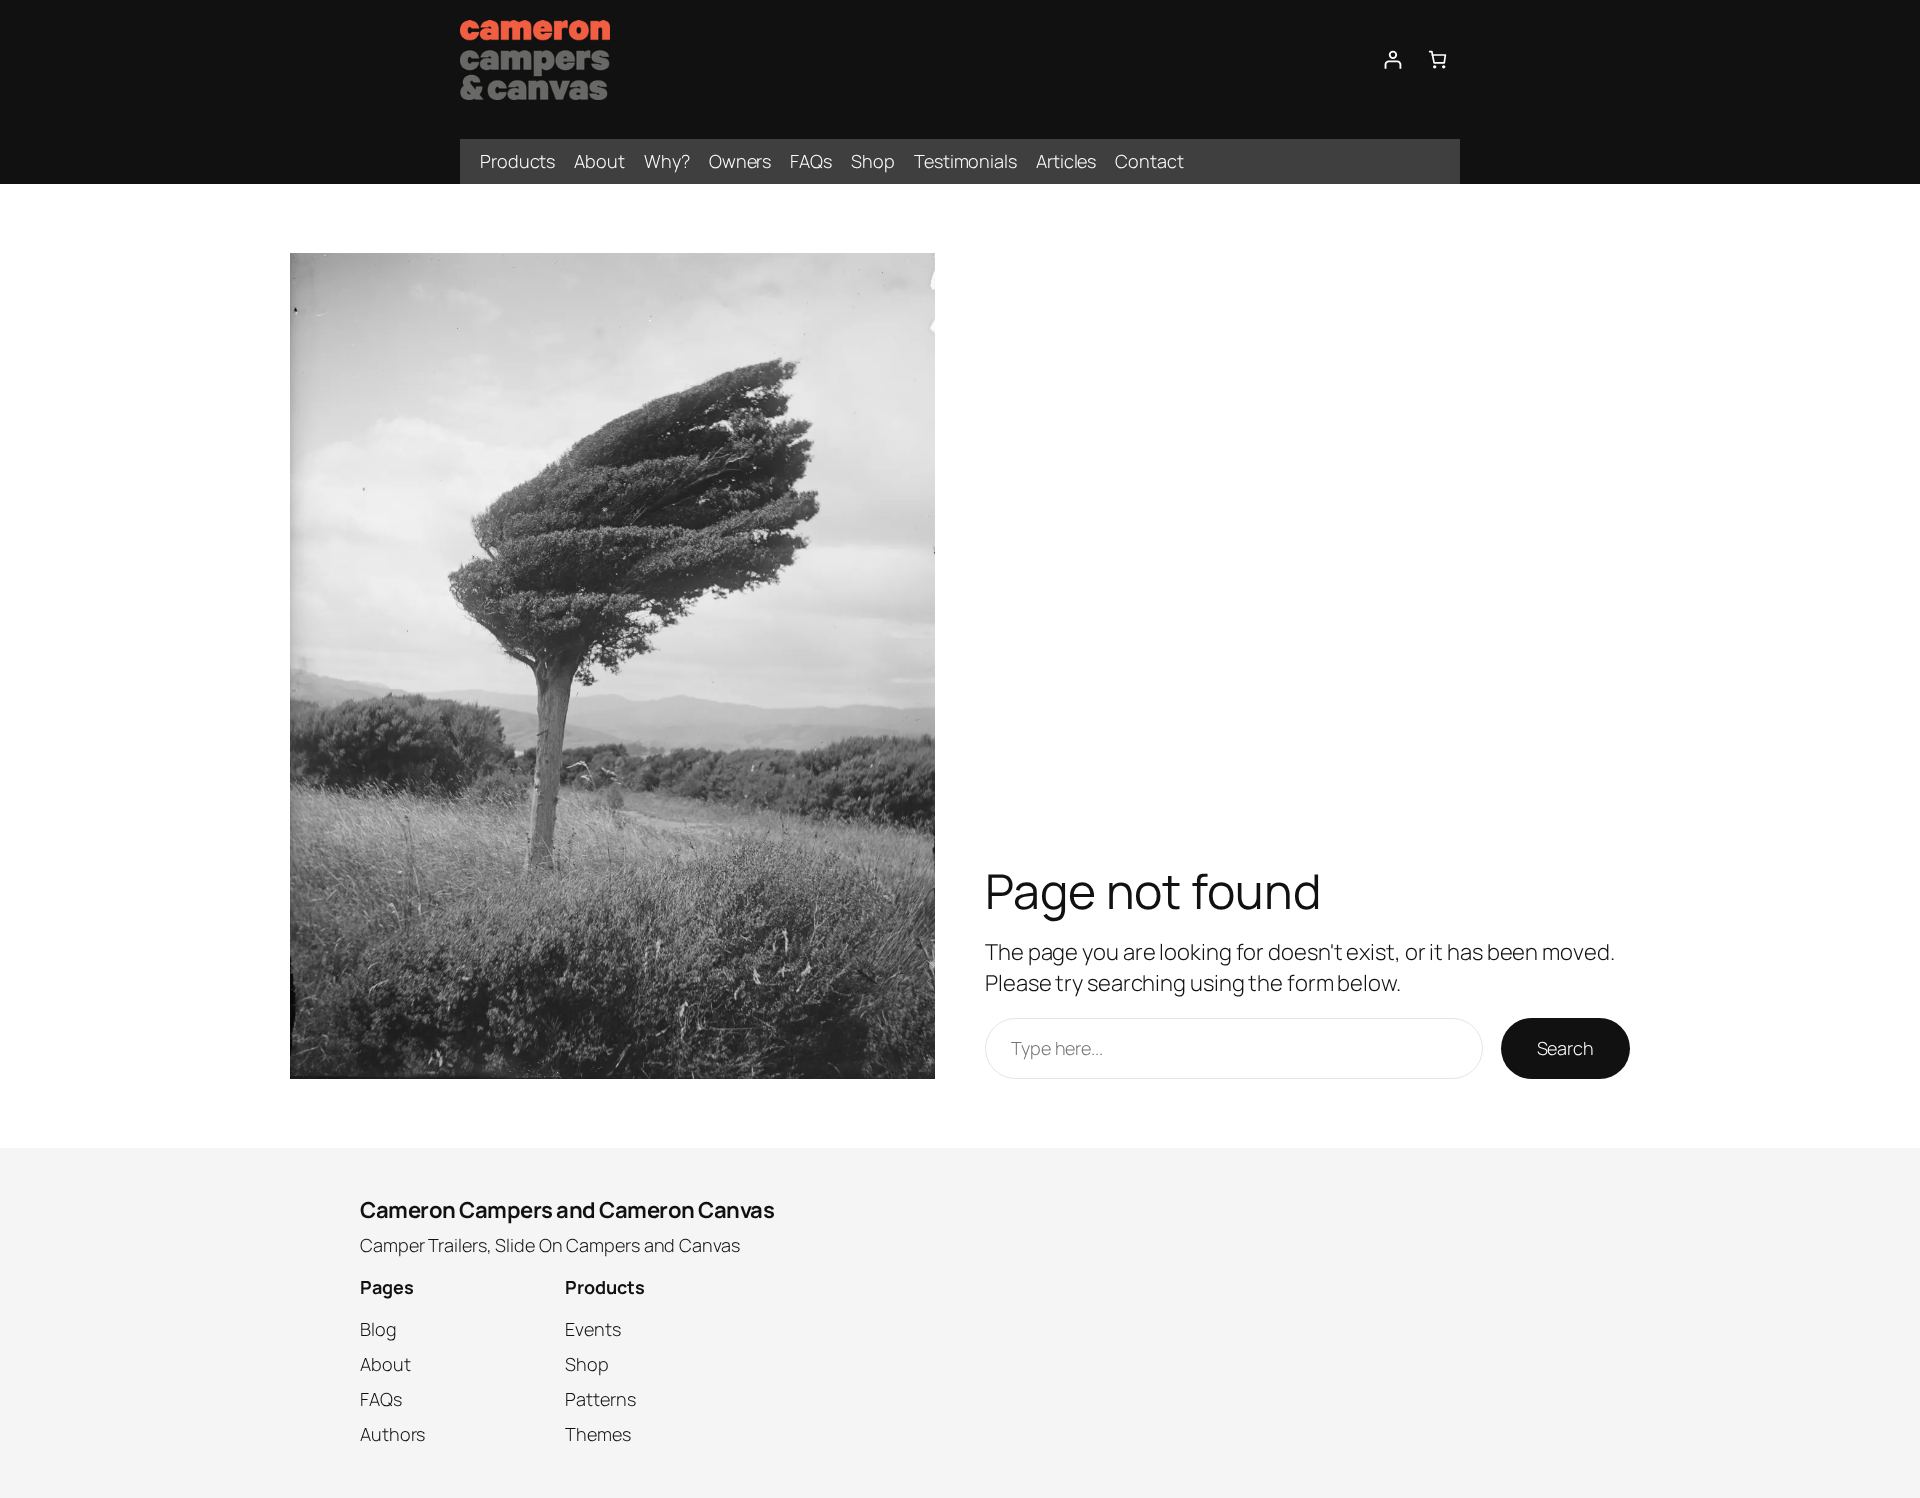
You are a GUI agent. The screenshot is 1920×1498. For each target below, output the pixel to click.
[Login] (1392, 59)
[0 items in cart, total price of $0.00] (1437, 59)
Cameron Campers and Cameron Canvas (567, 1210)
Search (1565, 1048)
